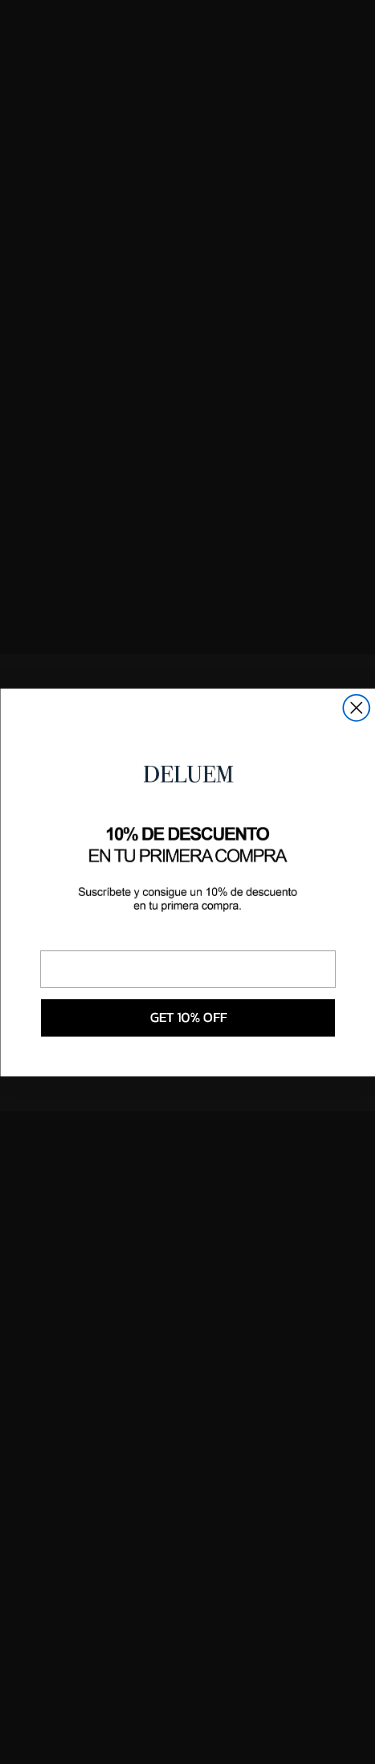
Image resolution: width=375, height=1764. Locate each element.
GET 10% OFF (187, 1017)
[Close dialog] (356, 707)
